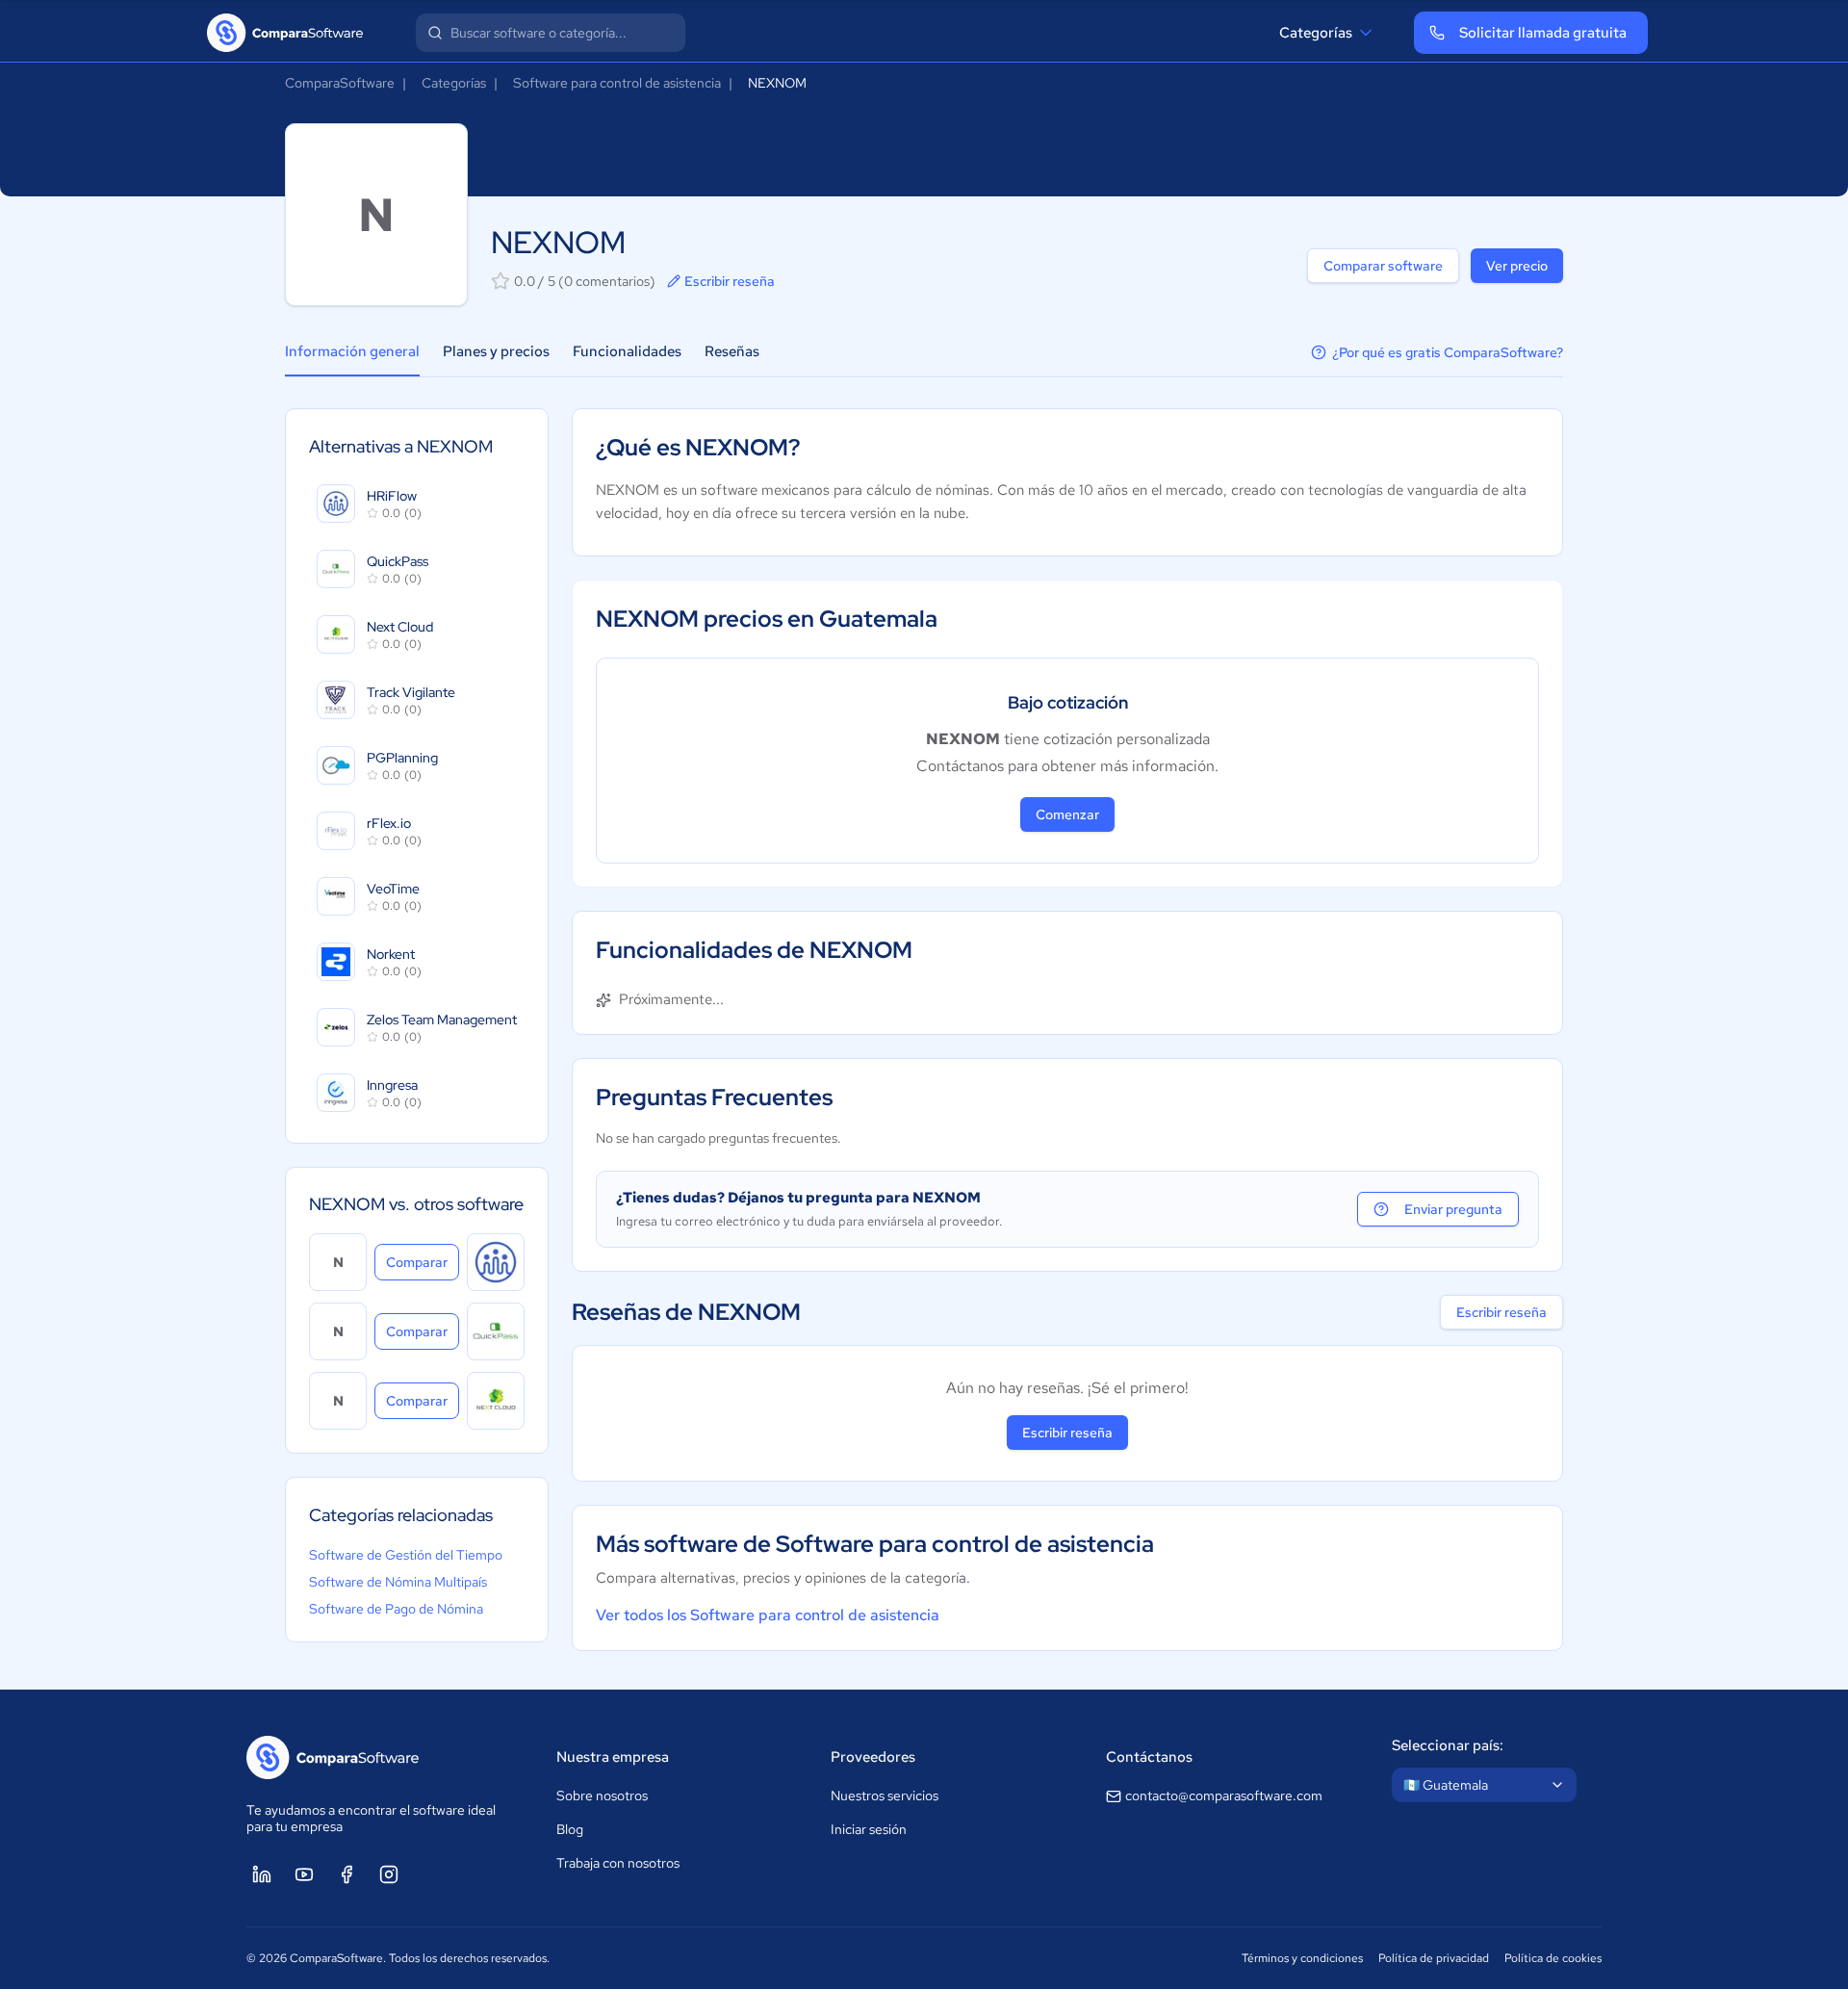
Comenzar (1067, 814)
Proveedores (873, 1757)
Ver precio (1517, 266)
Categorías (1316, 33)
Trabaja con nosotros (618, 1863)
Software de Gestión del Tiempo (406, 1555)
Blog (570, 1829)
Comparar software (1383, 266)
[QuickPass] (496, 1331)
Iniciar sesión (869, 1829)
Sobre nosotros (602, 1795)
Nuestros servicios (885, 1795)
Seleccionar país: (1448, 1745)
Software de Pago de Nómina (396, 1609)
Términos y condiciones (1302, 1958)
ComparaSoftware (340, 83)
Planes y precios (496, 351)
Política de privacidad (1434, 1958)
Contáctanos (1149, 1757)
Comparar (423, 1262)
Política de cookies (1553, 1958)
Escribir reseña (730, 281)
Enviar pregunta (1453, 1209)
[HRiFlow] (496, 1262)
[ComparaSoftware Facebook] (346, 1874)
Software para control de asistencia (617, 83)
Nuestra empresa (613, 1757)
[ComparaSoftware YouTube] (304, 1874)
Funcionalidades (627, 351)
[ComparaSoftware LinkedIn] (262, 1874)
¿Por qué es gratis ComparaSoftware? (1448, 352)
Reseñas (732, 351)
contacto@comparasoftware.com (1224, 1795)
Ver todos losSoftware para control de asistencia (768, 1615)
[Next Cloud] (496, 1401)
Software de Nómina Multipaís (398, 1582)
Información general (352, 351)
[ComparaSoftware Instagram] (389, 1874)
